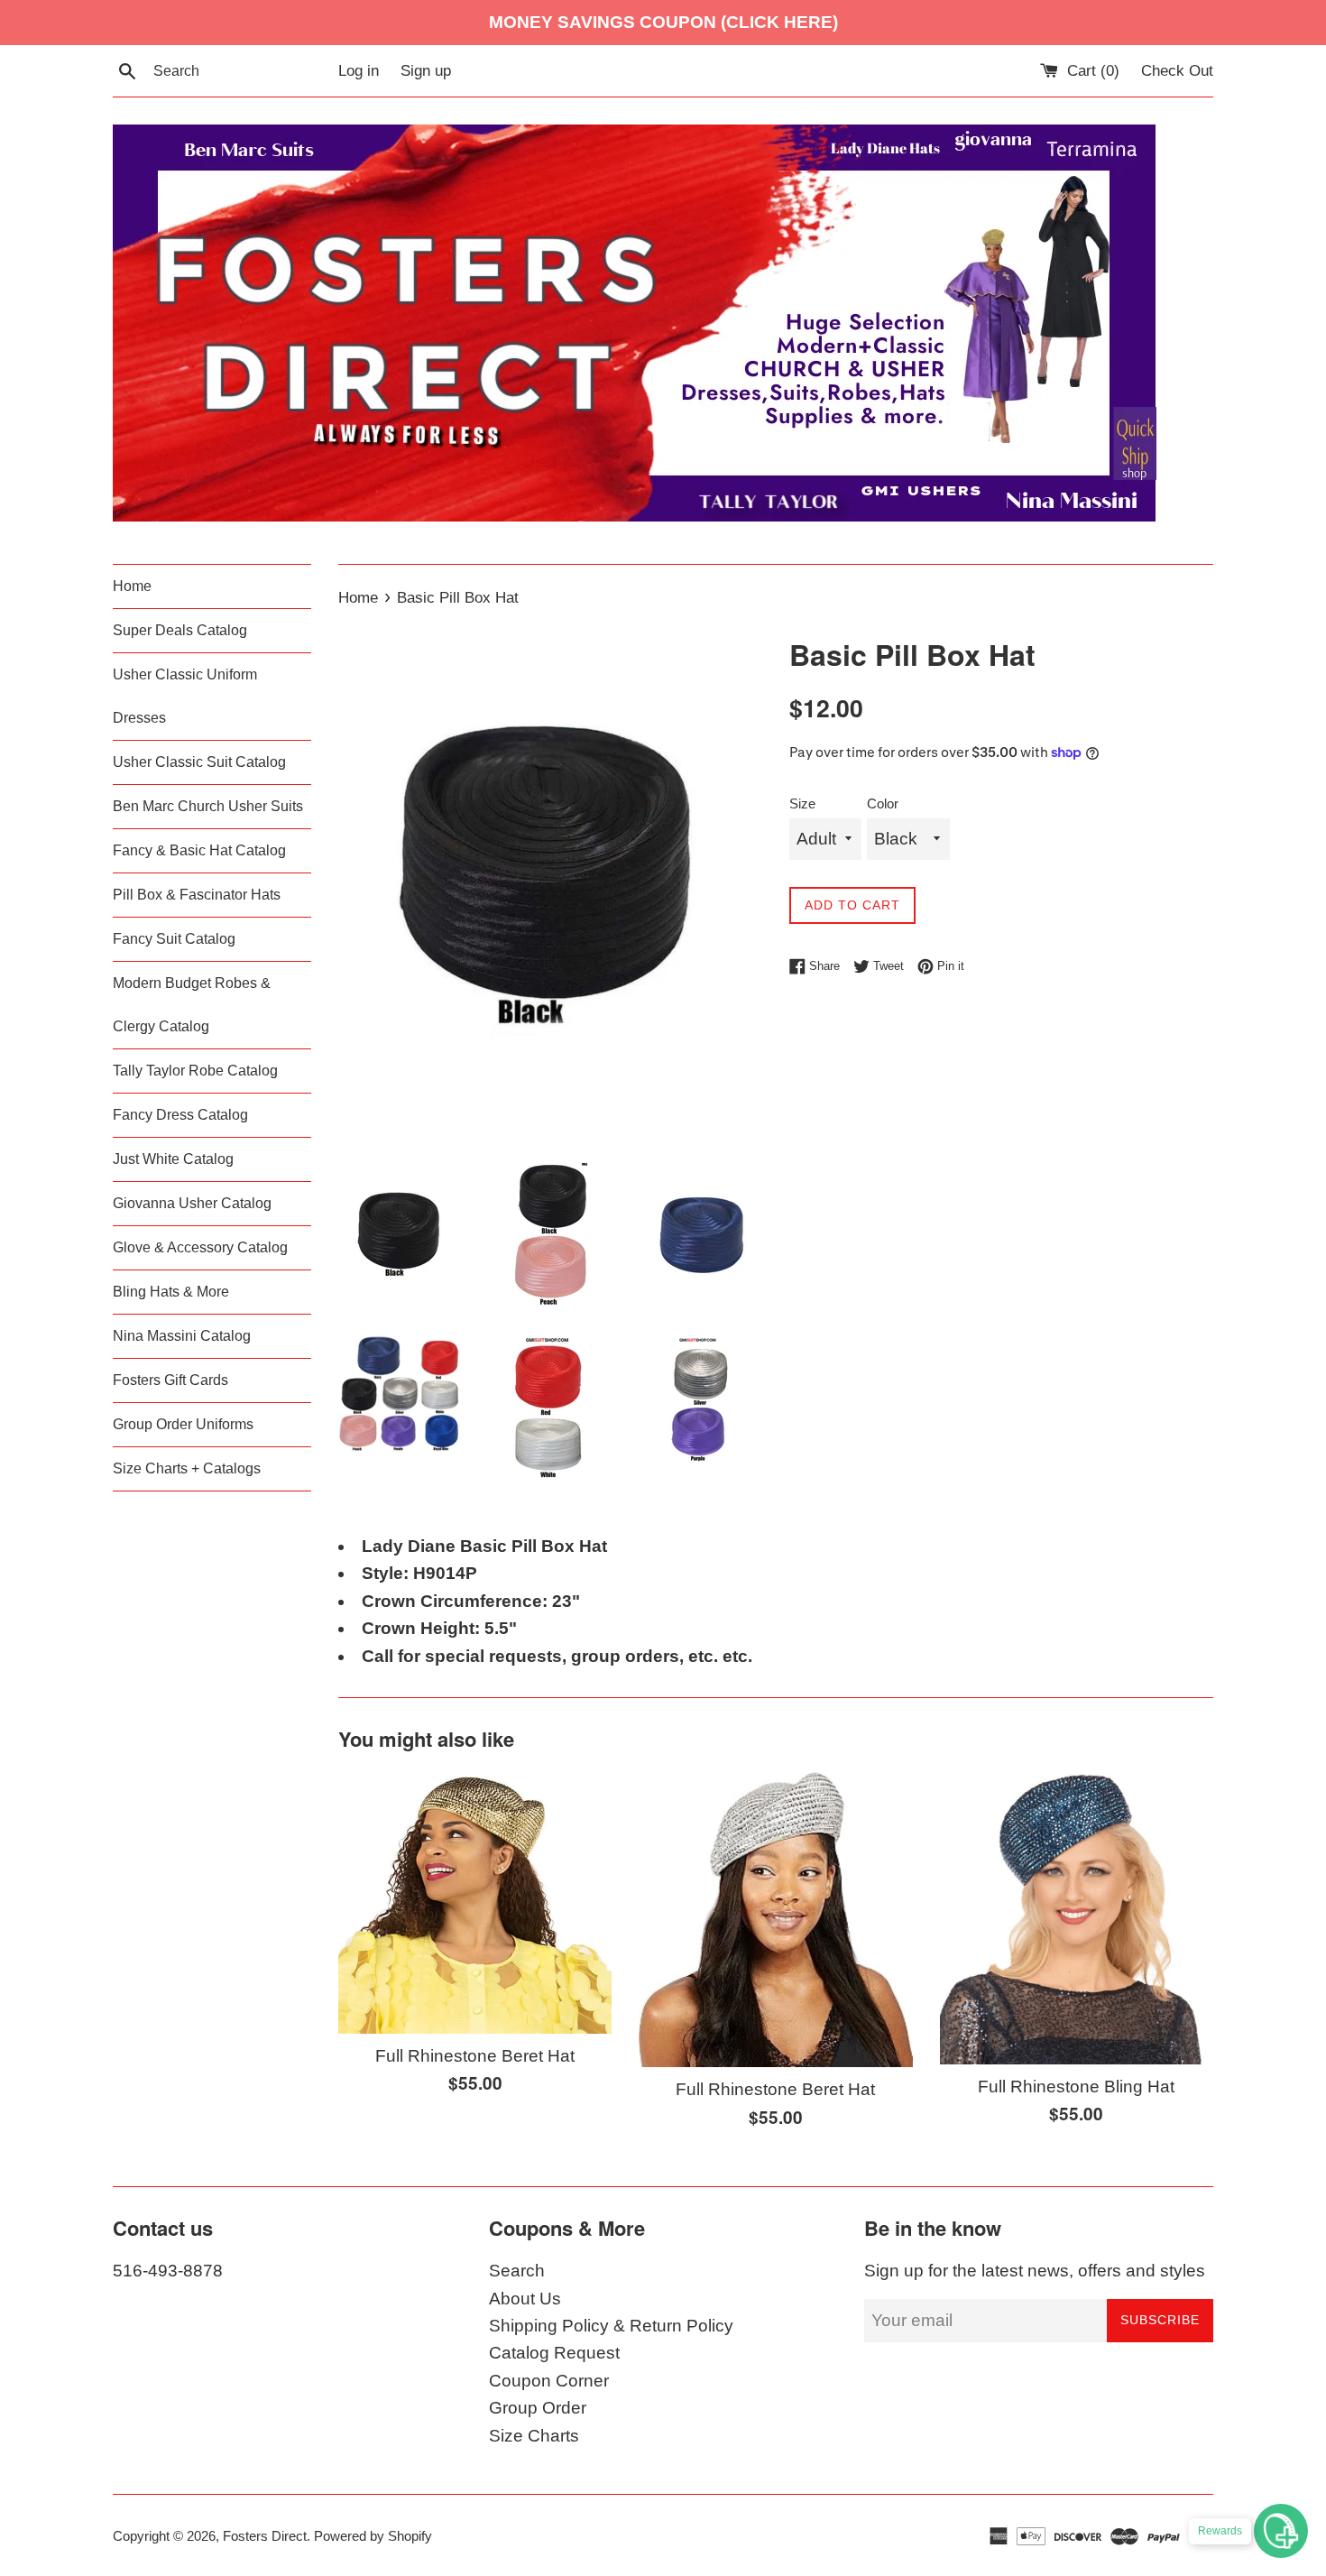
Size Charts (534, 2436)
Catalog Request (554, 2353)
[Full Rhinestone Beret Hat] (475, 1901)
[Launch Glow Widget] (1281, 2531)
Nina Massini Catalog (182, 1336)
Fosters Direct (265, 2536)
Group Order (538, 2408)
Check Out (1177, 71)
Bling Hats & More (171, 1292)
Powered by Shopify (373, 2536)
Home (132, 586)
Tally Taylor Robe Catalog (195, 1071)
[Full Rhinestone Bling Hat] (1077, 1916)
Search (517, 2271)
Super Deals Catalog (180, 630)
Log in (359, 71)
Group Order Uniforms (183, 1424)
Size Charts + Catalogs (187, 1468)
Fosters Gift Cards (170, 1380)
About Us (525, 2299)
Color (883, 803)
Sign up (426, 71)
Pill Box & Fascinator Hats (197, 895)
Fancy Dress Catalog (180, 1115)
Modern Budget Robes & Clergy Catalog (192, 1005)
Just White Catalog (173, 1159)
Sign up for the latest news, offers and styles (1035, 2271)
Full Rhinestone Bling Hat (1076, 2087)
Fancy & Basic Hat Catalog (199, 850)
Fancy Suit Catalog (174, 939)
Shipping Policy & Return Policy (611, 2326)
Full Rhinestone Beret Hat (475, 2056)
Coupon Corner (549, 2381)
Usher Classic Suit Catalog (199, 762)
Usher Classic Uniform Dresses (185, 696)
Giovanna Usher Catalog (192, 1203)
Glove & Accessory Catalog (200, 1247)
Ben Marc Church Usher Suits (208, 806)
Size (802, 803)
